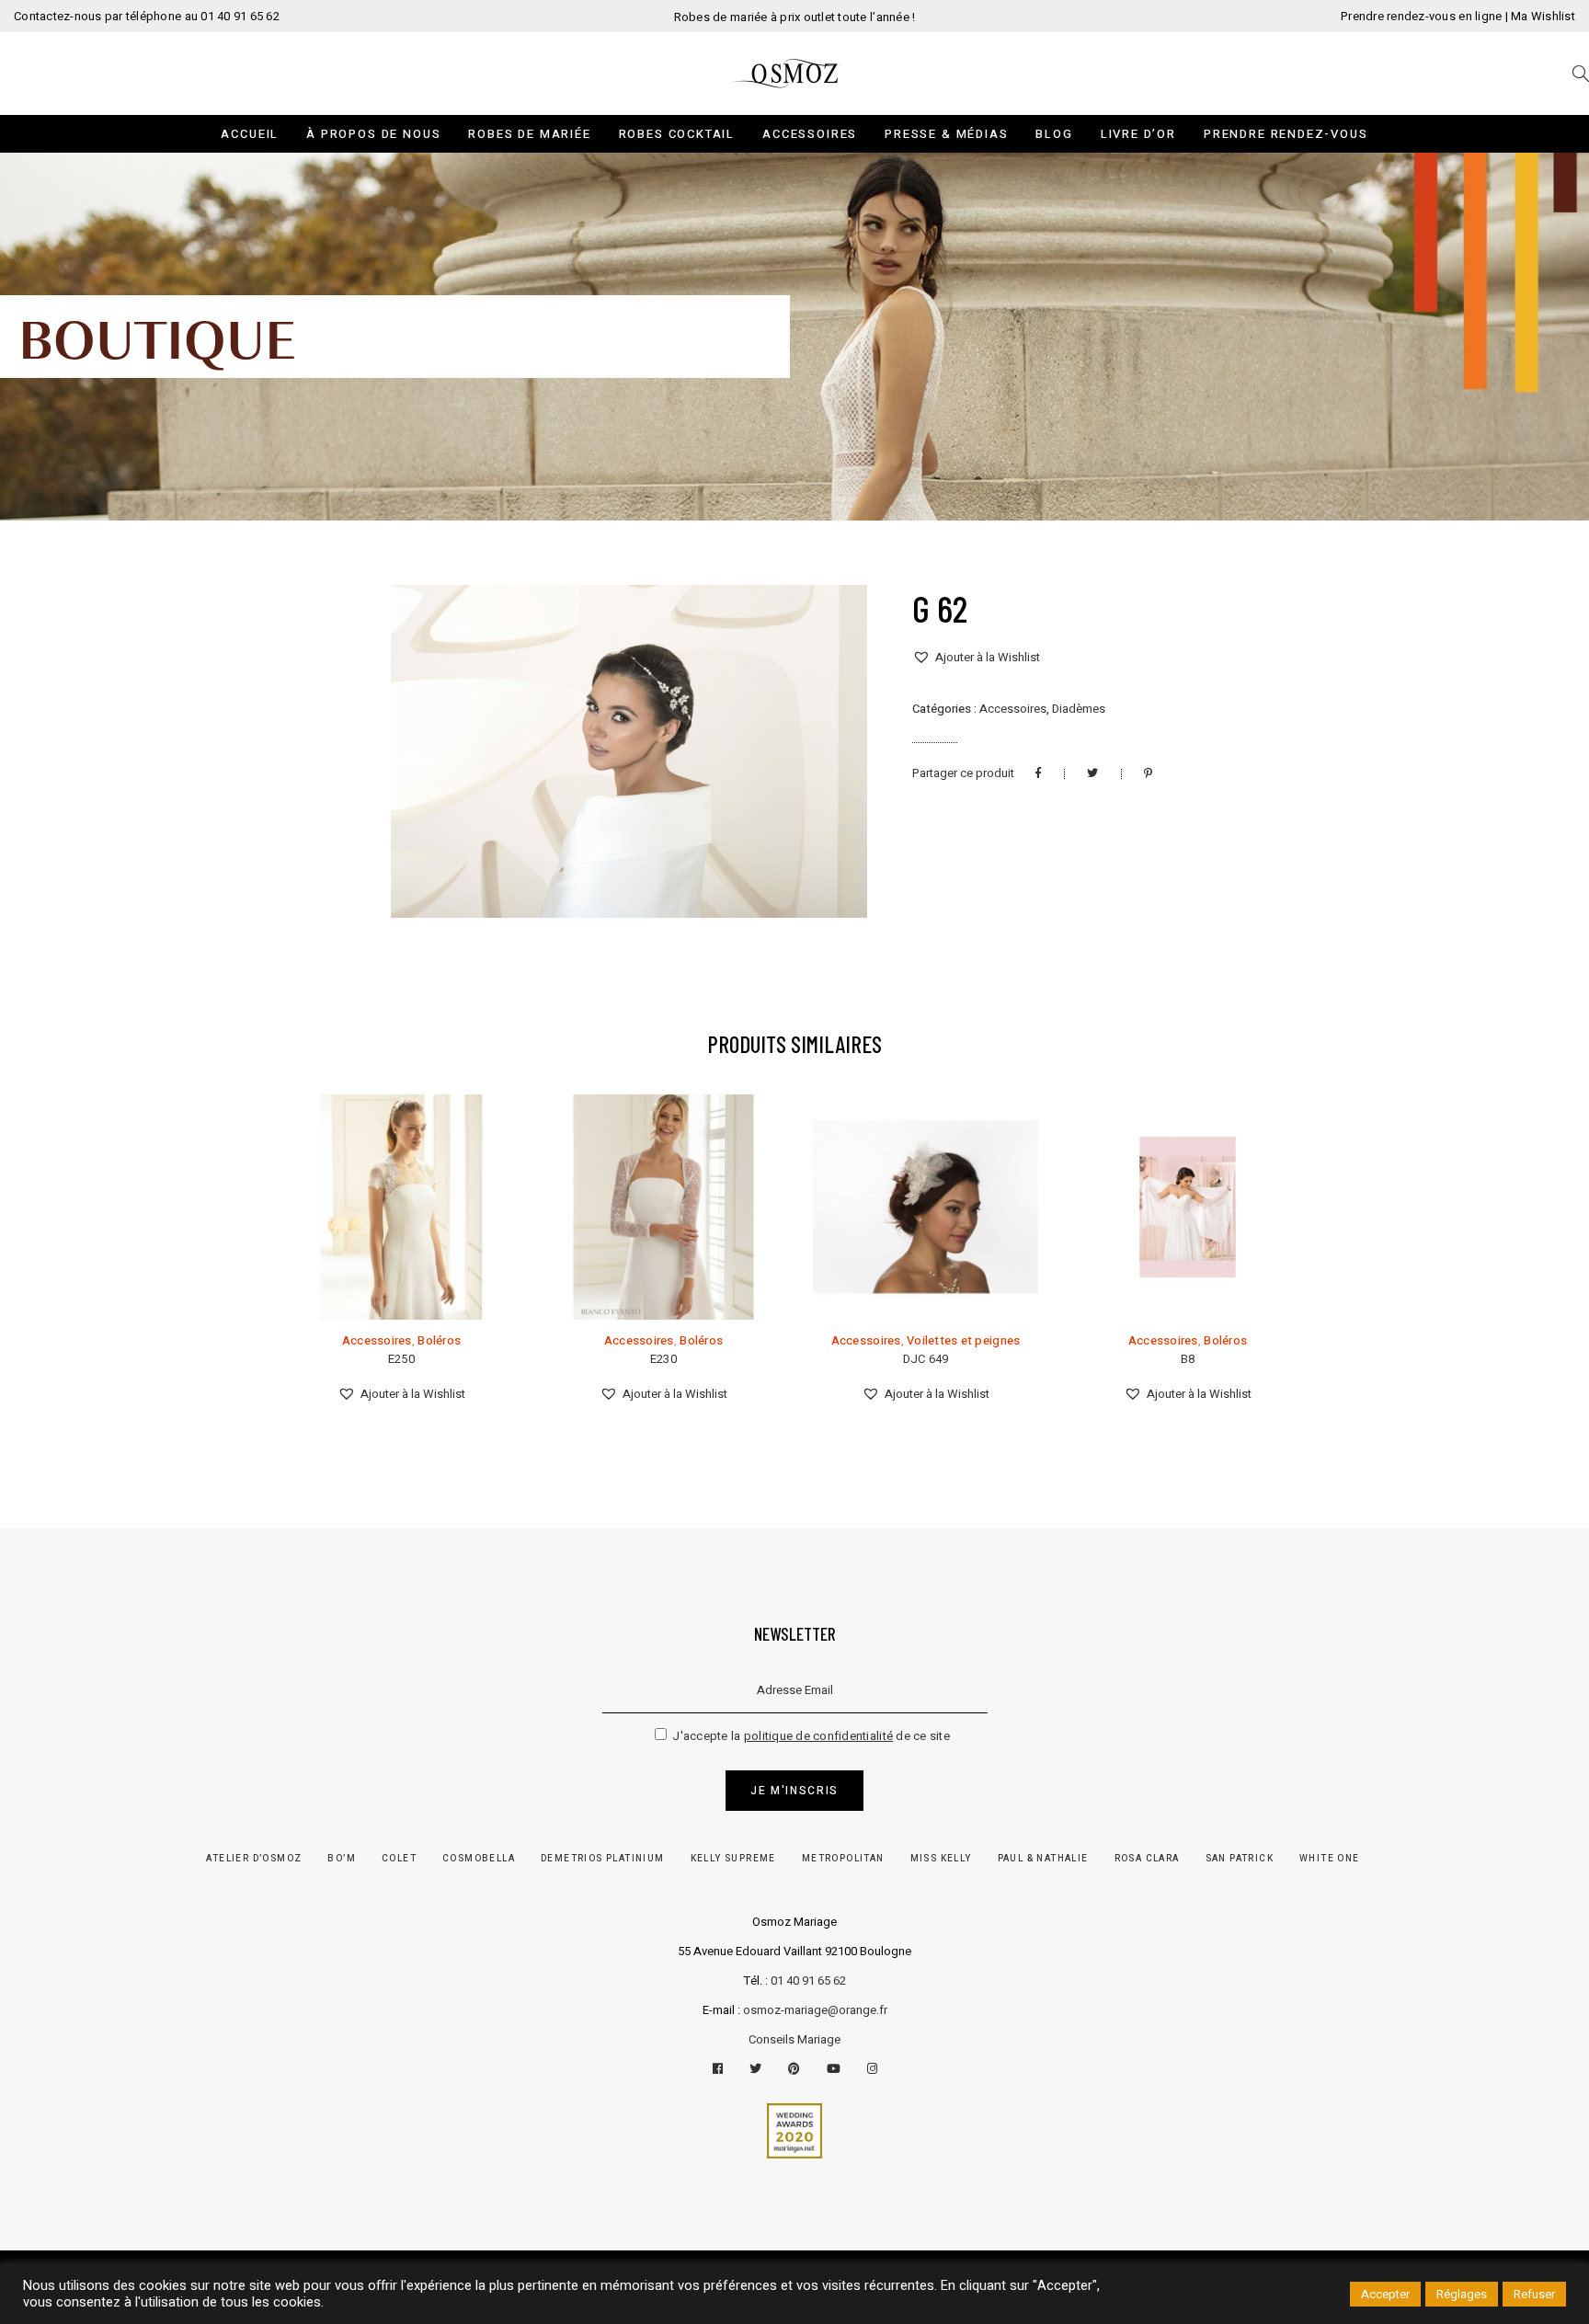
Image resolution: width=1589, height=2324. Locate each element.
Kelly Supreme (733, 1859)
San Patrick (1240, 1859)
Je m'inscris (794, 1791)
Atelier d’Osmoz (254, 1859)
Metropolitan (843, 1859)
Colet (399, 1859)
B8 (1188, 1359)
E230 (663, 1359)
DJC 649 (926, 1359)
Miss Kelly (941, 1859)
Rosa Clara (1147, 1859)
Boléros (439, 1340)
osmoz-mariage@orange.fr (815, 2010)
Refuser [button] (1534, 2294)
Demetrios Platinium (603, 1859)
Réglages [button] (1462, 2294)
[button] (976, 658)
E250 (401, 1359)
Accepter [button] (1385, 2294)
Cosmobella (479, 1859)
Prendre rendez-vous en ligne (1421, 16)
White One (1330, 1859)
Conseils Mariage (794, 2039)
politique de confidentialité (818, 1736)
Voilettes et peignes (963, 1340)
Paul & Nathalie (1043, 1859)
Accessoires (1013, 709)
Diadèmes (1079, 709)
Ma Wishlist (1543, 16)
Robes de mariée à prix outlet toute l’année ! (795, 17)
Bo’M (342, 1859)
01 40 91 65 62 (808, 1981)
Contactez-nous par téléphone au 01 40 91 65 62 (147, 16)
